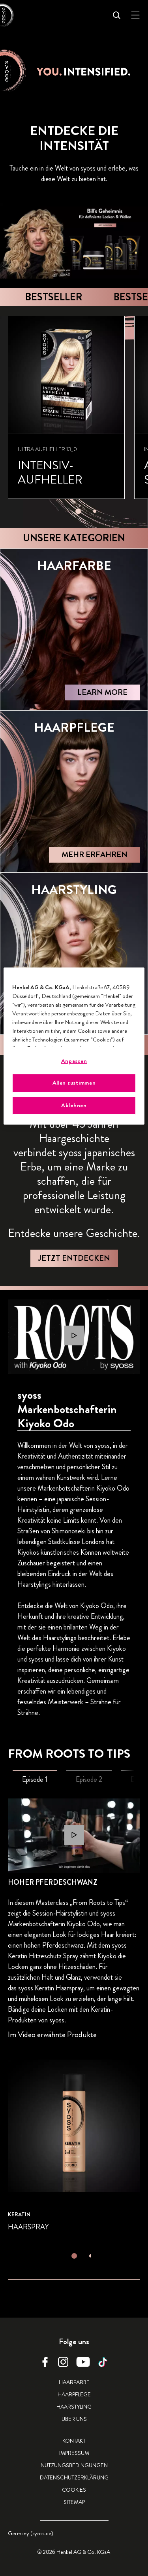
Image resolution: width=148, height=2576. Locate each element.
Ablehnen (74, 1105)
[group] (78, 417)
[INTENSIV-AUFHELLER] (66, 407)
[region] (74, 1046)
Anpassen (74, 1061)
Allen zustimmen (74, 1083)
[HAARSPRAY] (74, 2146)
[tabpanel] (74, 2048)
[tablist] (78, 509)
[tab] (78, 511)
